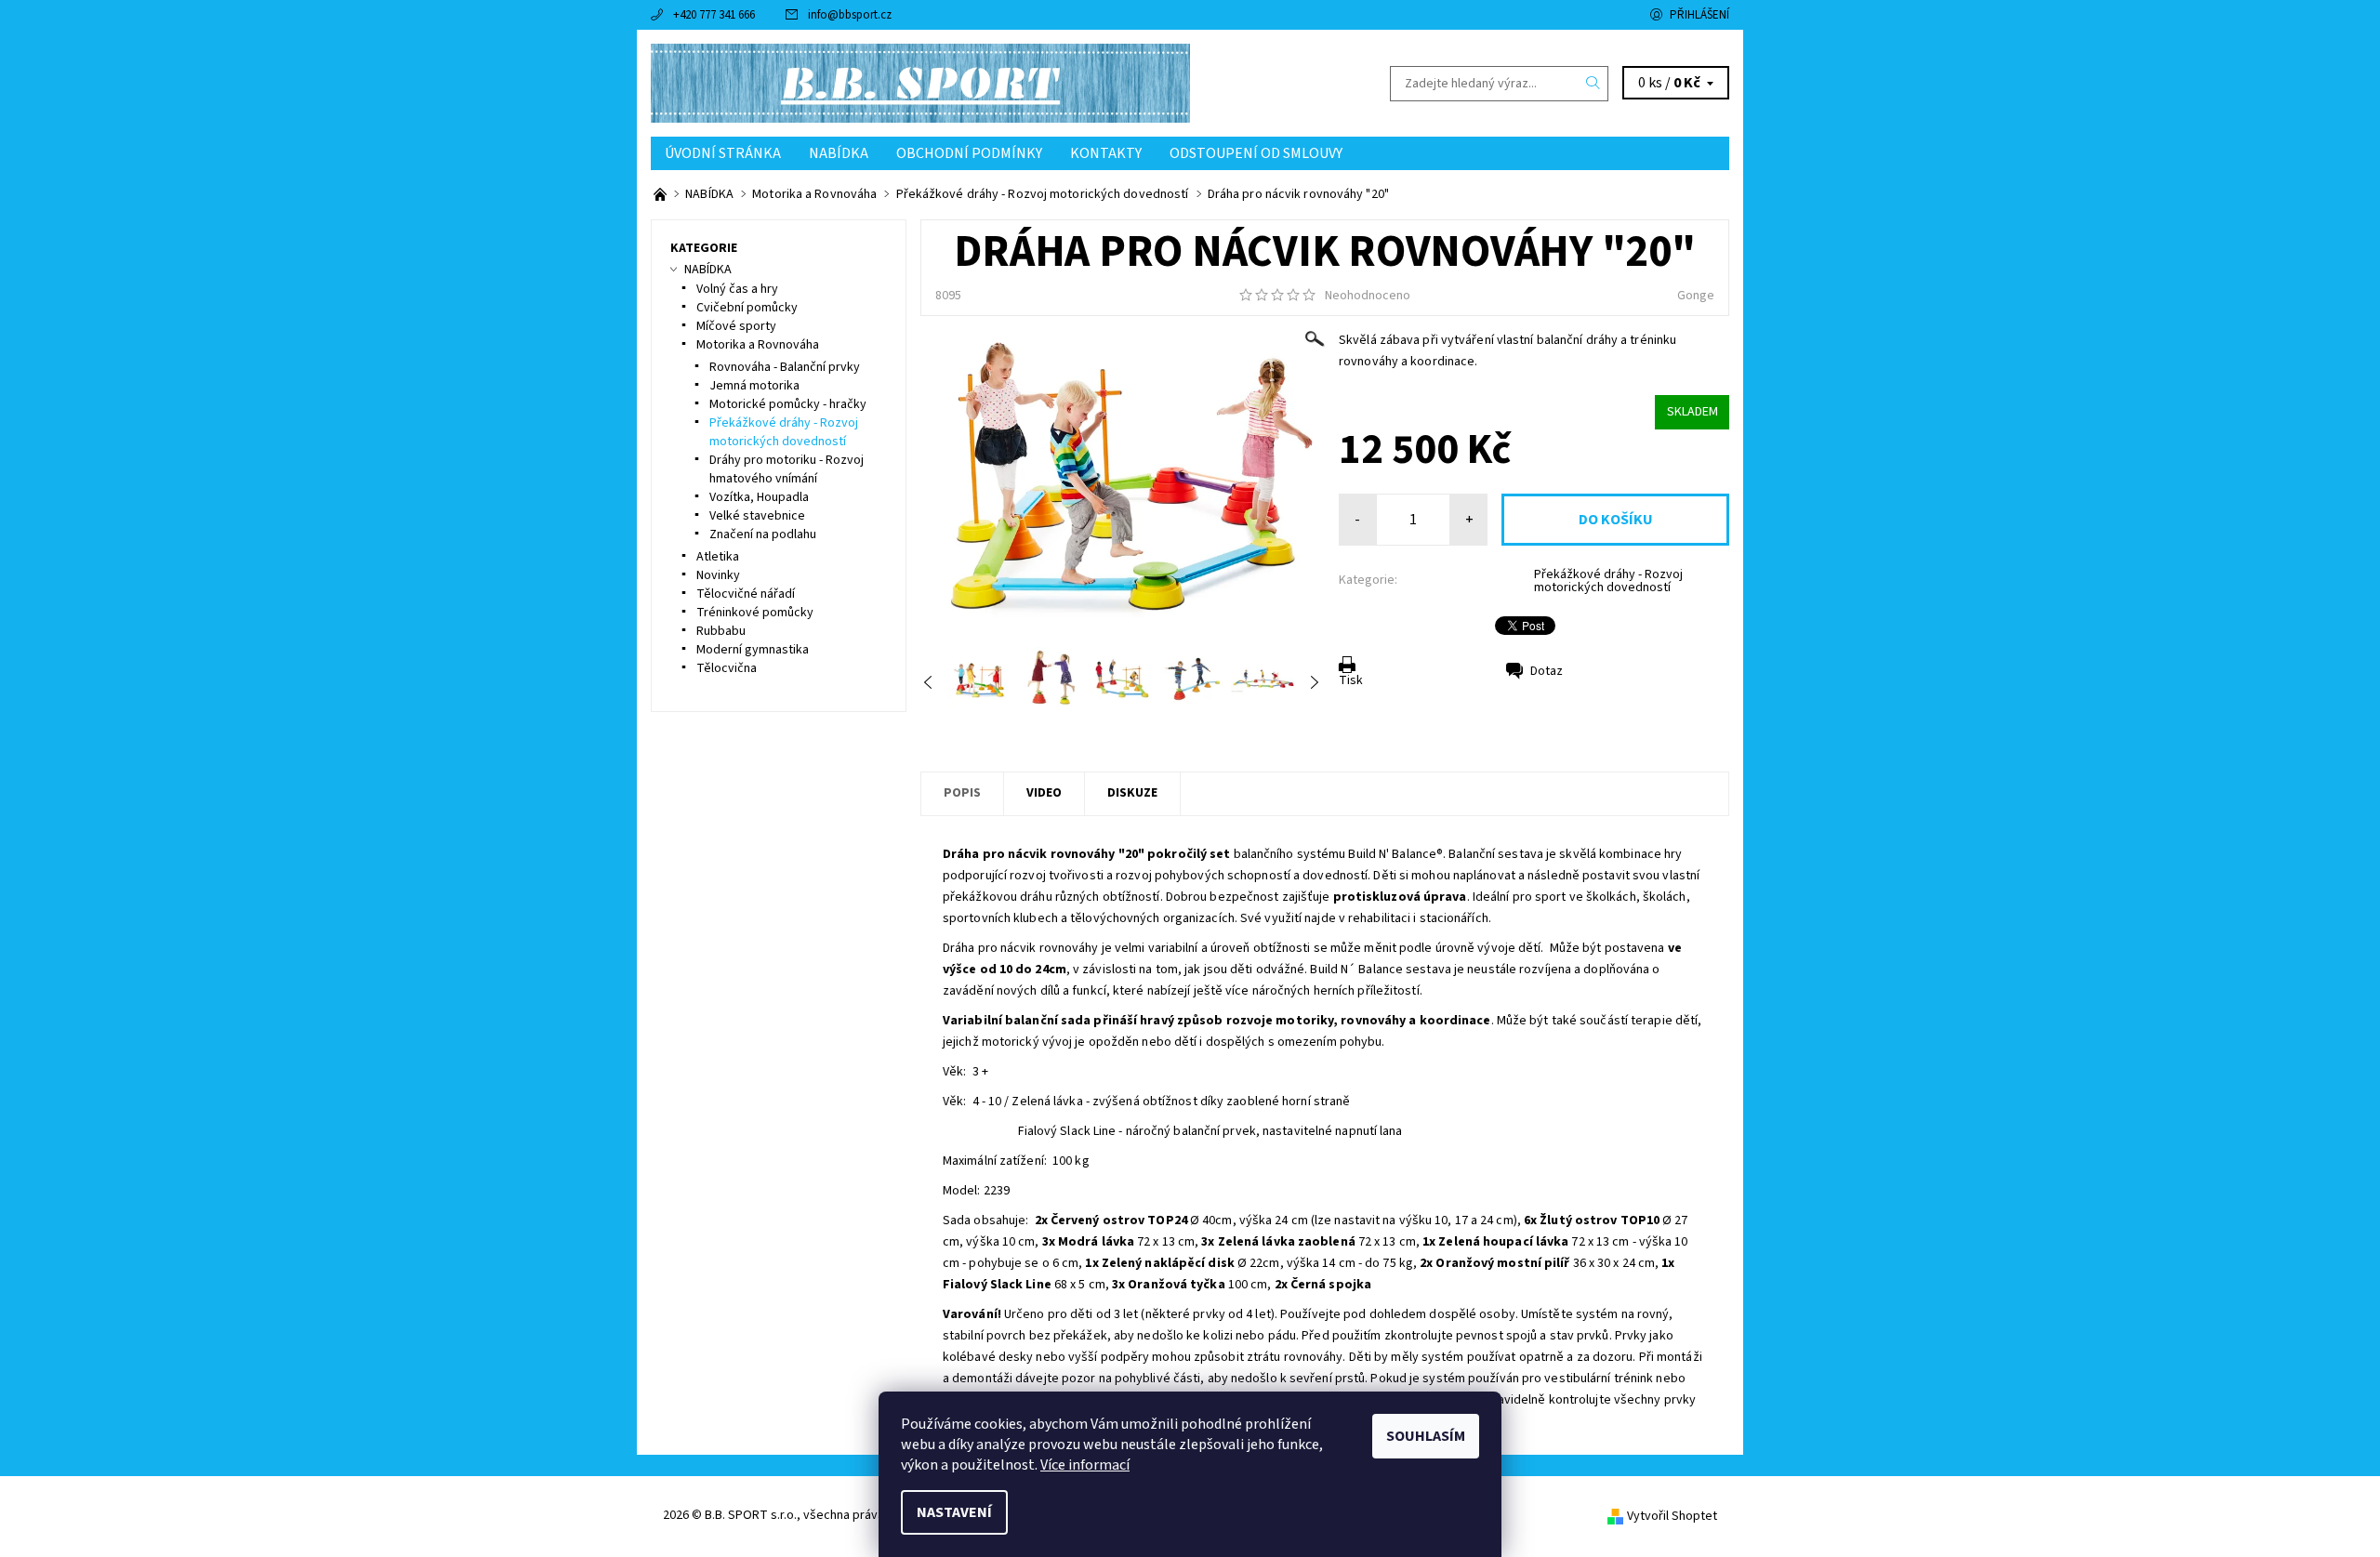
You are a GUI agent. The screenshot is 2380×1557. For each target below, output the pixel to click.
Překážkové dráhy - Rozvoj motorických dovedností (1608, 581)
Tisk (1351, 680)
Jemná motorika (754, 386)
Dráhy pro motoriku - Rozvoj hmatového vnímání (787, 469)
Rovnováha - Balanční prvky (785, 367)
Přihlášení (1699, 15)
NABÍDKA (839, 153)
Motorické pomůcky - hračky (788, 404)
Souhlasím (1426, 1436)
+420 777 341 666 (714, 15)
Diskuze (1132, 793)
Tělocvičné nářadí (746, 594)
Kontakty (1106, 153)
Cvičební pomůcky (747, 308)
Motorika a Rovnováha (758, 345)
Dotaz (1547, 671)
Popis (962, 793)
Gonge (1696, 296)
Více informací (1085, 1465)
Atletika (718, 557)
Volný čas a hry (737, 289)
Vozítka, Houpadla (759, 497)
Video (1044, 793)
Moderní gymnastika (753, 650)
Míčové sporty (736, 326)
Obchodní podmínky (969, 153)
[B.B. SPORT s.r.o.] (920, 83)
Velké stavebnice (757, 516)
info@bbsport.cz (850, 15)
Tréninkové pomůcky (755, 613)
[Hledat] (1593, 84)
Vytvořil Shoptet (1672, 1516)
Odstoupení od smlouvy (1256, 153)
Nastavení (954, 1512)
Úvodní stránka (723, 153)
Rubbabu (721, 631)
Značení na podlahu (763, 534)
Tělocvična (727, 668)
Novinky (718, 575)
